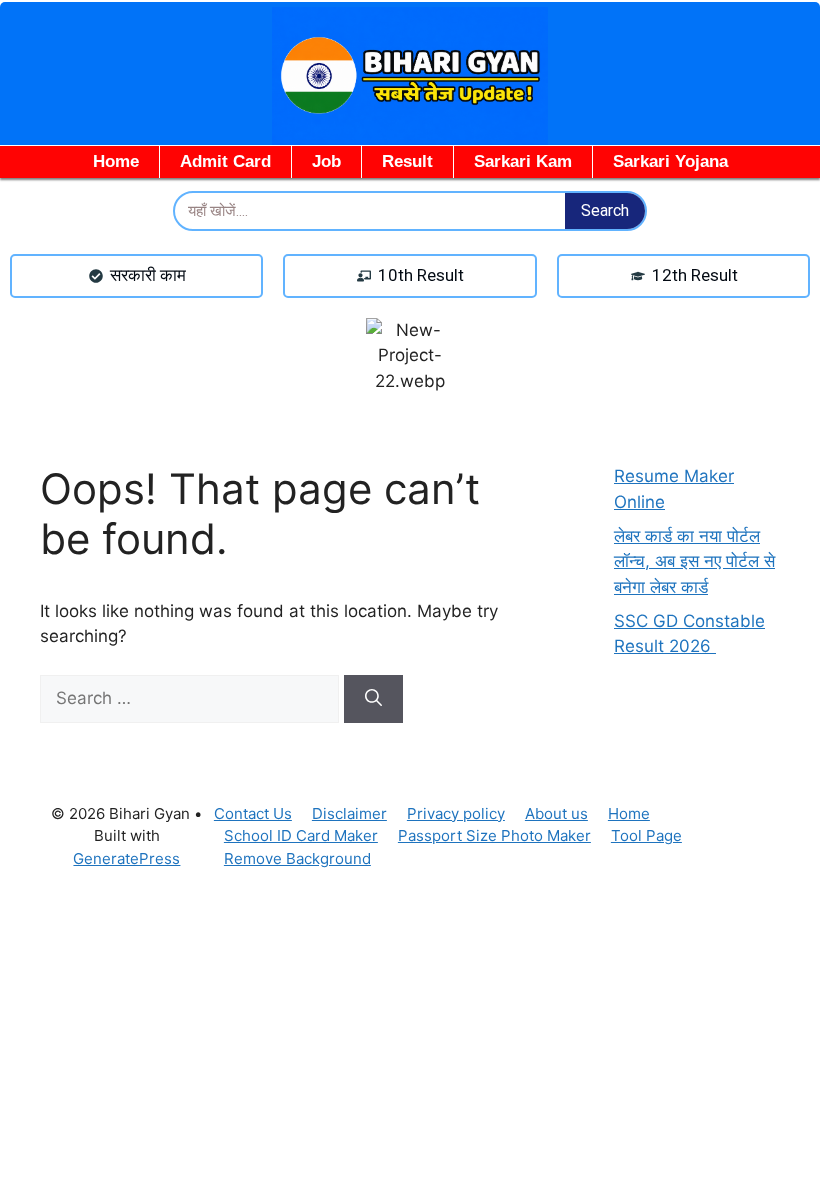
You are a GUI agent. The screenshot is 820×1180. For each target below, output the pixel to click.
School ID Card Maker (301, 835)
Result (407, 161)
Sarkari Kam (523, 161)
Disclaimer (349, 813)
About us (556, 813)
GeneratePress (126, 858)
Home (116, 161)
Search (605, 210)
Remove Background (297, 858)
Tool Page (646, 835)
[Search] (373, 699)
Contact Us (253, 813)
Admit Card (225, 161)
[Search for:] (192, 698)
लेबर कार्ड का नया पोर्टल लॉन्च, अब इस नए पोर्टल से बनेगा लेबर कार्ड (694, 561)
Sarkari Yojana (670, 161)
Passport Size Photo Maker (494, 835)
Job (326, 161)
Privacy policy (456, 813)
